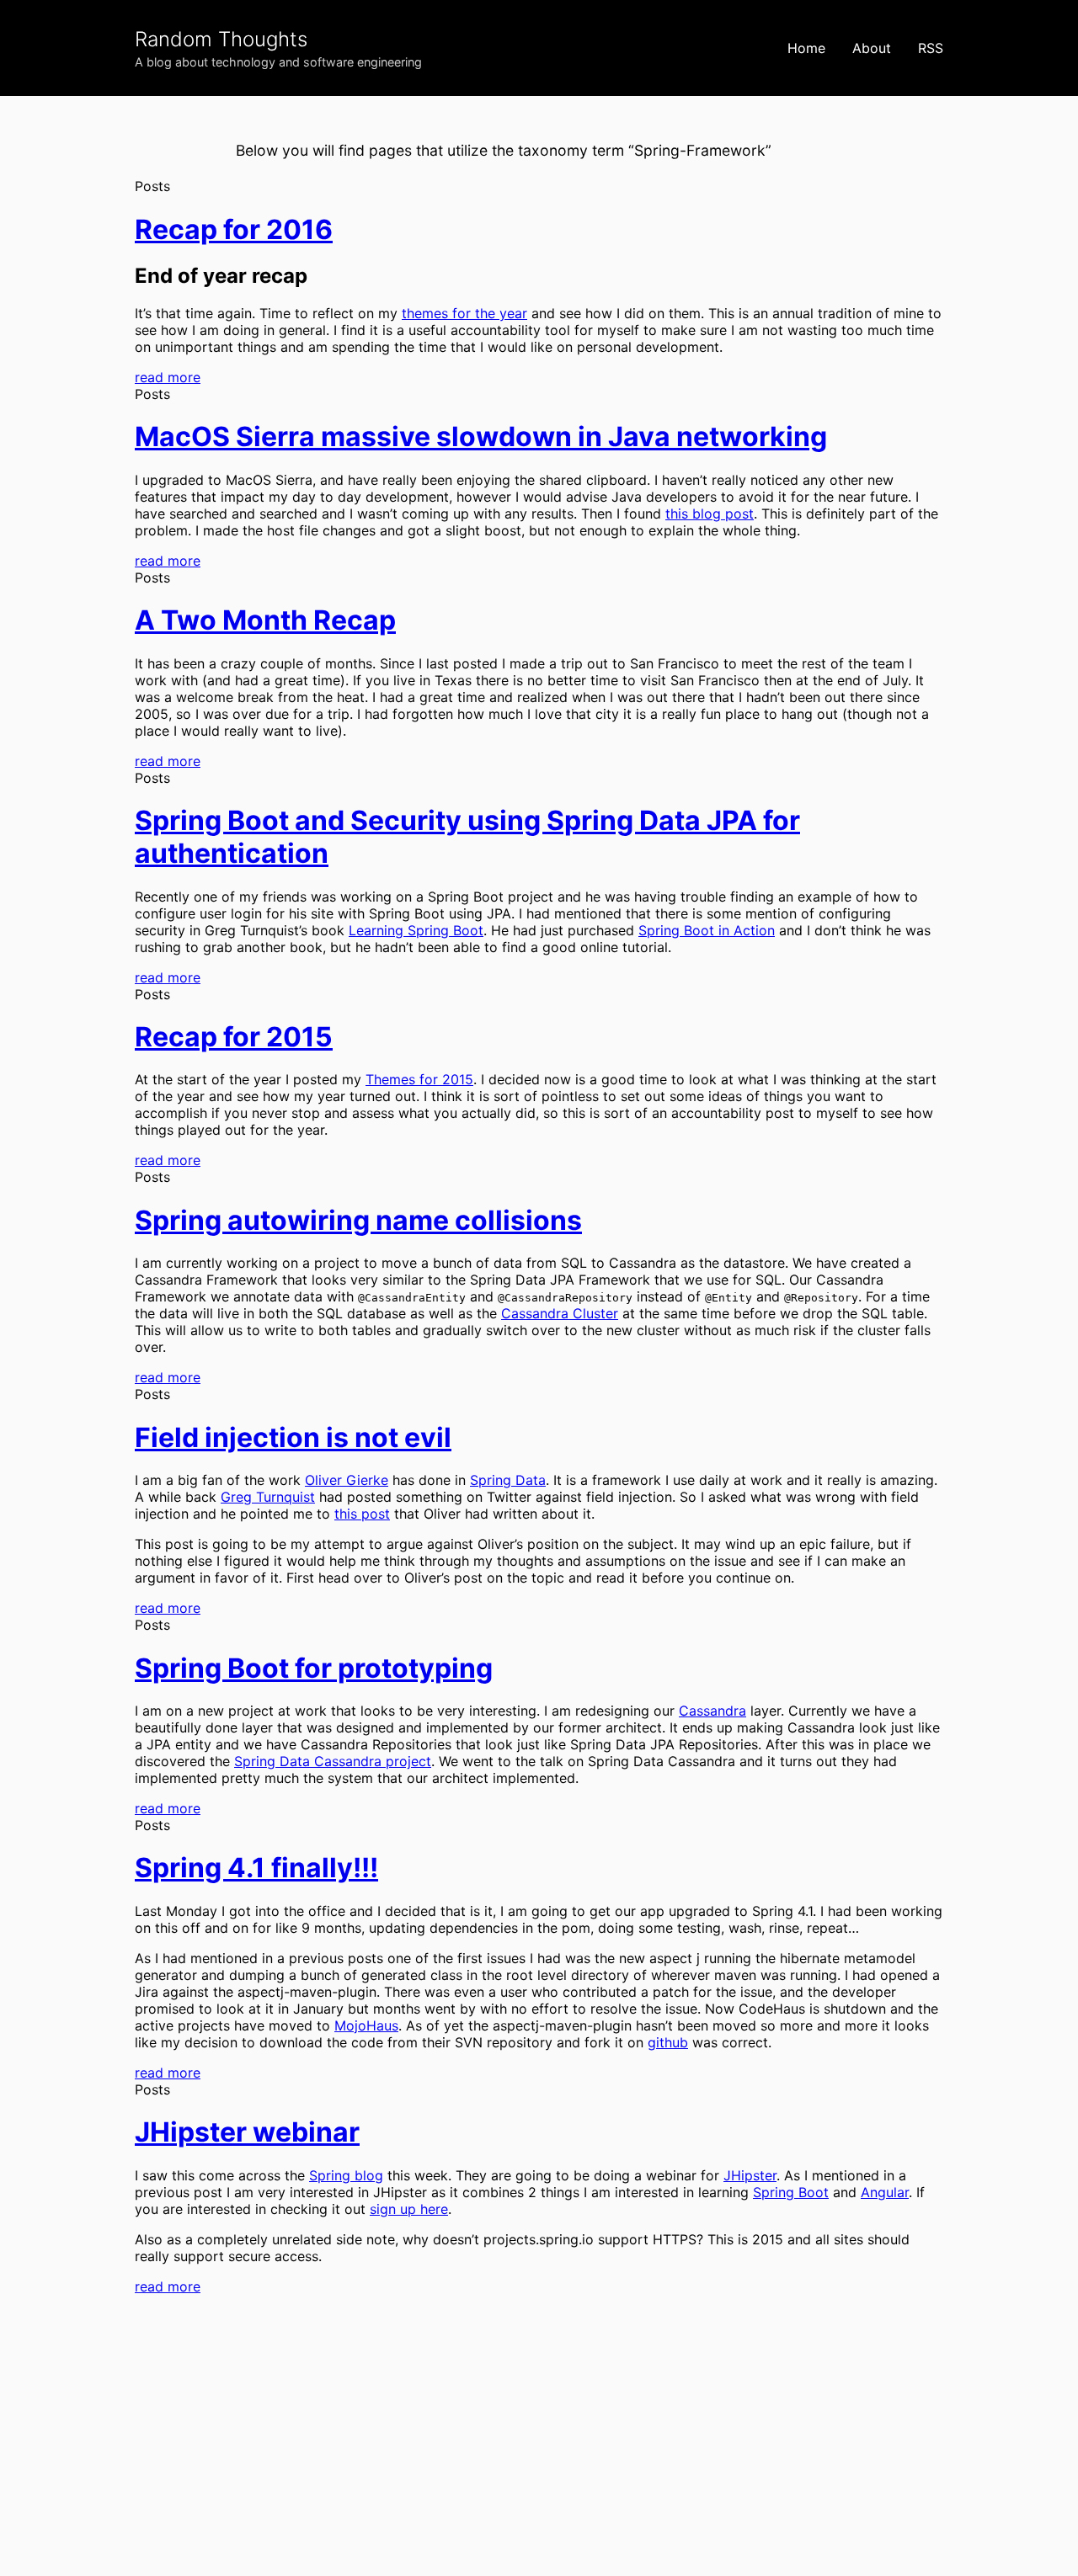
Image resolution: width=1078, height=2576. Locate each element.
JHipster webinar (247, 2132)
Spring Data (508, 1480)
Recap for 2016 (234, 229)
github (668, 2042)
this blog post (710, 514)
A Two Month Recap (265, 620)
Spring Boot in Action (707, 930)
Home (806, 48)
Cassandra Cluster (560, 1313)
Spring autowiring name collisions (358, 1220)
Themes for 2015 (419, 1079)
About (872, 48)
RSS (931, 48)
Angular (885, 2192)
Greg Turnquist (268, 1497)
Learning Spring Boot (416, 930)
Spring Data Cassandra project (333, 1761)
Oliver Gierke (347, 1480)
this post (362, 1514)
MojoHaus (366, 2025)
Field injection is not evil (293, 1437)
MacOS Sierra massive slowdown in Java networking (481, 436)
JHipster (750, 2175)
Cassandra (712, 1711)
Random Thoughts (221, 39)
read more (168, 377)
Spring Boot (791, 2192)
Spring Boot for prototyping (314, 1668)
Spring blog (346, 2175)
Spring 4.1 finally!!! (256, 1868)
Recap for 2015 (234, 1037)
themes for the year (464, 313)
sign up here (409, 2209)
